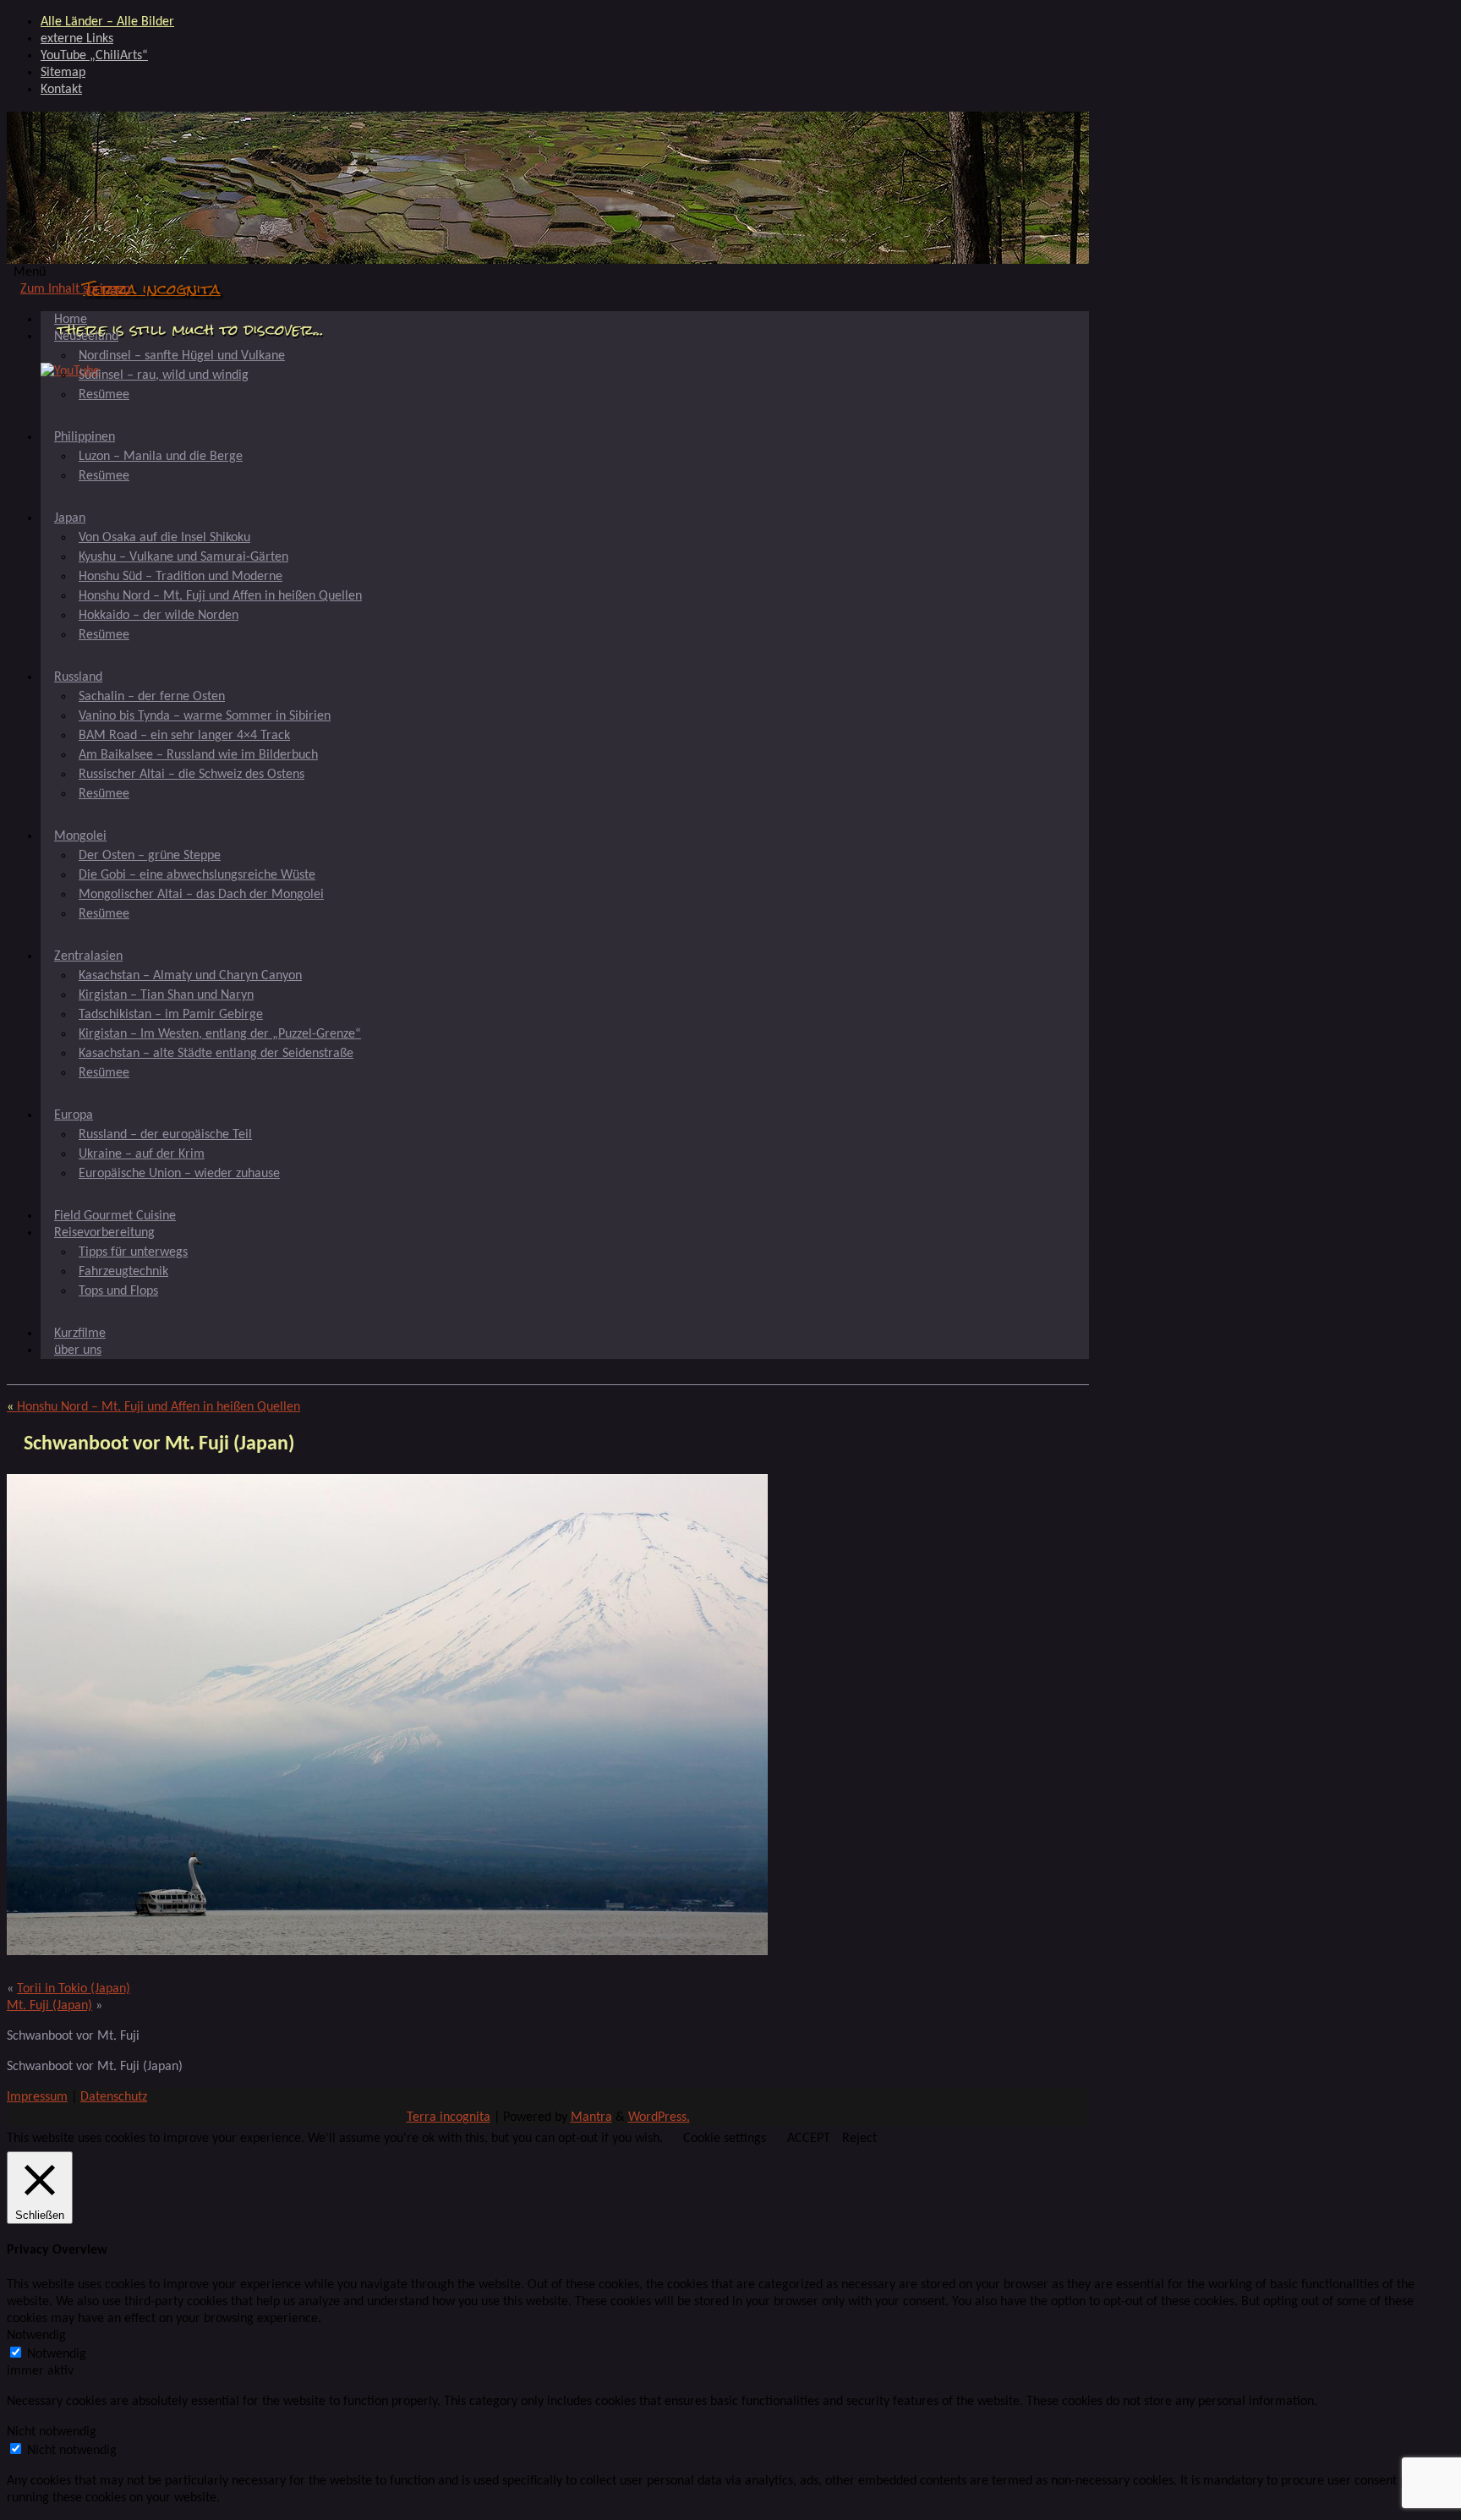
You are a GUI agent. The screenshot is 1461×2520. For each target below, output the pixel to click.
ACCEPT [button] (809, 2139)
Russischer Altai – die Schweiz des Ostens (192, 775)
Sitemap (63, 73)
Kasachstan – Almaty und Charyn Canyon (190, 976)
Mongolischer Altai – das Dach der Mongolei (201, 895)
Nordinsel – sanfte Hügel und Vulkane (182, 356)
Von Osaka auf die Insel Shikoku (164, 538)
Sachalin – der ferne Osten (152, 697)
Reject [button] (859, 2139)
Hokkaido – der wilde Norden (159, 616)
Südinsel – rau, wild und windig (164, 375)
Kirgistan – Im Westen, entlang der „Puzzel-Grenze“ (220, 1034)
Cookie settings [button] (725, 2139)
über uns (78, 1350)
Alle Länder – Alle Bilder (107, 22)
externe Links (77, 39)
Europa (74, 1115)
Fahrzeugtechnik (123, 1272)
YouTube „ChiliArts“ (94, 56)
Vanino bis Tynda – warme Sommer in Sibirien (205, 716)
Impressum (37, 2097)
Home (71, 320)
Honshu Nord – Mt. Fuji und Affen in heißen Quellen (220, 596)
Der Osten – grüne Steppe (150, 856)
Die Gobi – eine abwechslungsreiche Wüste (197, 875)
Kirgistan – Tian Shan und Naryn (166, 995)
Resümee (104, 395)
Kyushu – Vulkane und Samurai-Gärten (183, 557)
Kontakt (61, 90)
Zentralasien (88, 956)
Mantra (591, 2117)
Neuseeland (86, 337)
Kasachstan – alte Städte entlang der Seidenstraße (216, 1054)
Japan (70, 518)
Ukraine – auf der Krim (142, 1154)
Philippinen (85, 437)
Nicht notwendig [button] (52, 2432)
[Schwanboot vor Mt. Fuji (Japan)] (387, 1952)
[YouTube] (70, 371)
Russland (78, 677)
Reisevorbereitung (104, 1233)
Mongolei (80, 836)
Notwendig (57, 2354)
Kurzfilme (80, 1334)
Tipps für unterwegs (133, 1252)
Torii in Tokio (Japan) (74, 1989)
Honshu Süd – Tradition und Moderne (181, 577)
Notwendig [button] (36, 2336)
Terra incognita (152, 289)
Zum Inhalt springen (75, 289)
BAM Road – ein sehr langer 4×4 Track (184, 736)
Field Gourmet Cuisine (115, 1216)
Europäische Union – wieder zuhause (179, 1174)
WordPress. (659, 2117)
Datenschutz (114, 2097)
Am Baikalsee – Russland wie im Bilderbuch (198, 755)
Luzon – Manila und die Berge (161, 457)
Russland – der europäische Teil (165, 1135)
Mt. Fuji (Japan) (49, 2006)
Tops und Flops (118, 1291)
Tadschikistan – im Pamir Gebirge (171, 1015)
